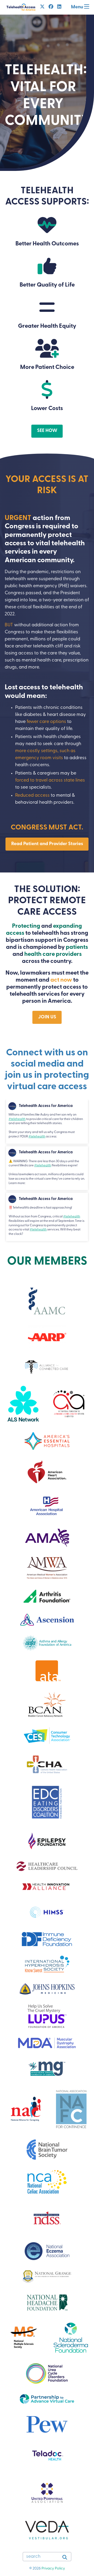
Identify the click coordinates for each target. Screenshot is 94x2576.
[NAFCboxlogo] (71, 2109)
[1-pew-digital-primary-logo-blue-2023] (47, 2424)
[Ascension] (47, 1620)
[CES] (47, 1736)
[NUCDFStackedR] (47, 2373)
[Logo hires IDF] (47, 1939)
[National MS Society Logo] (23, 2338)
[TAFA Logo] (21, 7)
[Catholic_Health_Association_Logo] (47, 1764)
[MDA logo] (47, 2043)
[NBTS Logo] (47, 2149)
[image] (47, 2276)
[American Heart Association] (47, 1472)
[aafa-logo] (47, 1643)
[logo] (47, 1441)
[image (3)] (47, 1841)
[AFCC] (47, 1367)
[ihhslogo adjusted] (47, 1965)
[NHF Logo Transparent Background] (47, 2302)
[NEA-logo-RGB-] (47, 2251)
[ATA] (47, 1671)
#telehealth (17, 1119)
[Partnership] (47, 2399)
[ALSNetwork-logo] (23, 1404)
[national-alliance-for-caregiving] (25, 2109)
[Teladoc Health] (47, 2456)
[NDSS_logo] (47, 2218)
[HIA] (47, 1886)
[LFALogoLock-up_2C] (47, 2016)
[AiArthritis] (69, 1404)
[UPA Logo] (47, 2494)
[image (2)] (47, 1301)
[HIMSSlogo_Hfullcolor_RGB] (47, 1912)
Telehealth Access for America (46, 1106)
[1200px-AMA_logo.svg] (47, 1538)
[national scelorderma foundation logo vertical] (71, 2337)
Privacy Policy (53, 2569)
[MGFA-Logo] (47, 2069)
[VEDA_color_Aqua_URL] (47, 2530)
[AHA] (47, 1506)
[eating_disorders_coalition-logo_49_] (47, 1803)
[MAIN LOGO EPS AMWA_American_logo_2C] (47, 1568)
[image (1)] (47, 2182)
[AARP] (47, 1337)
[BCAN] (47, 1705)
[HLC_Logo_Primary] (47, 1866)
